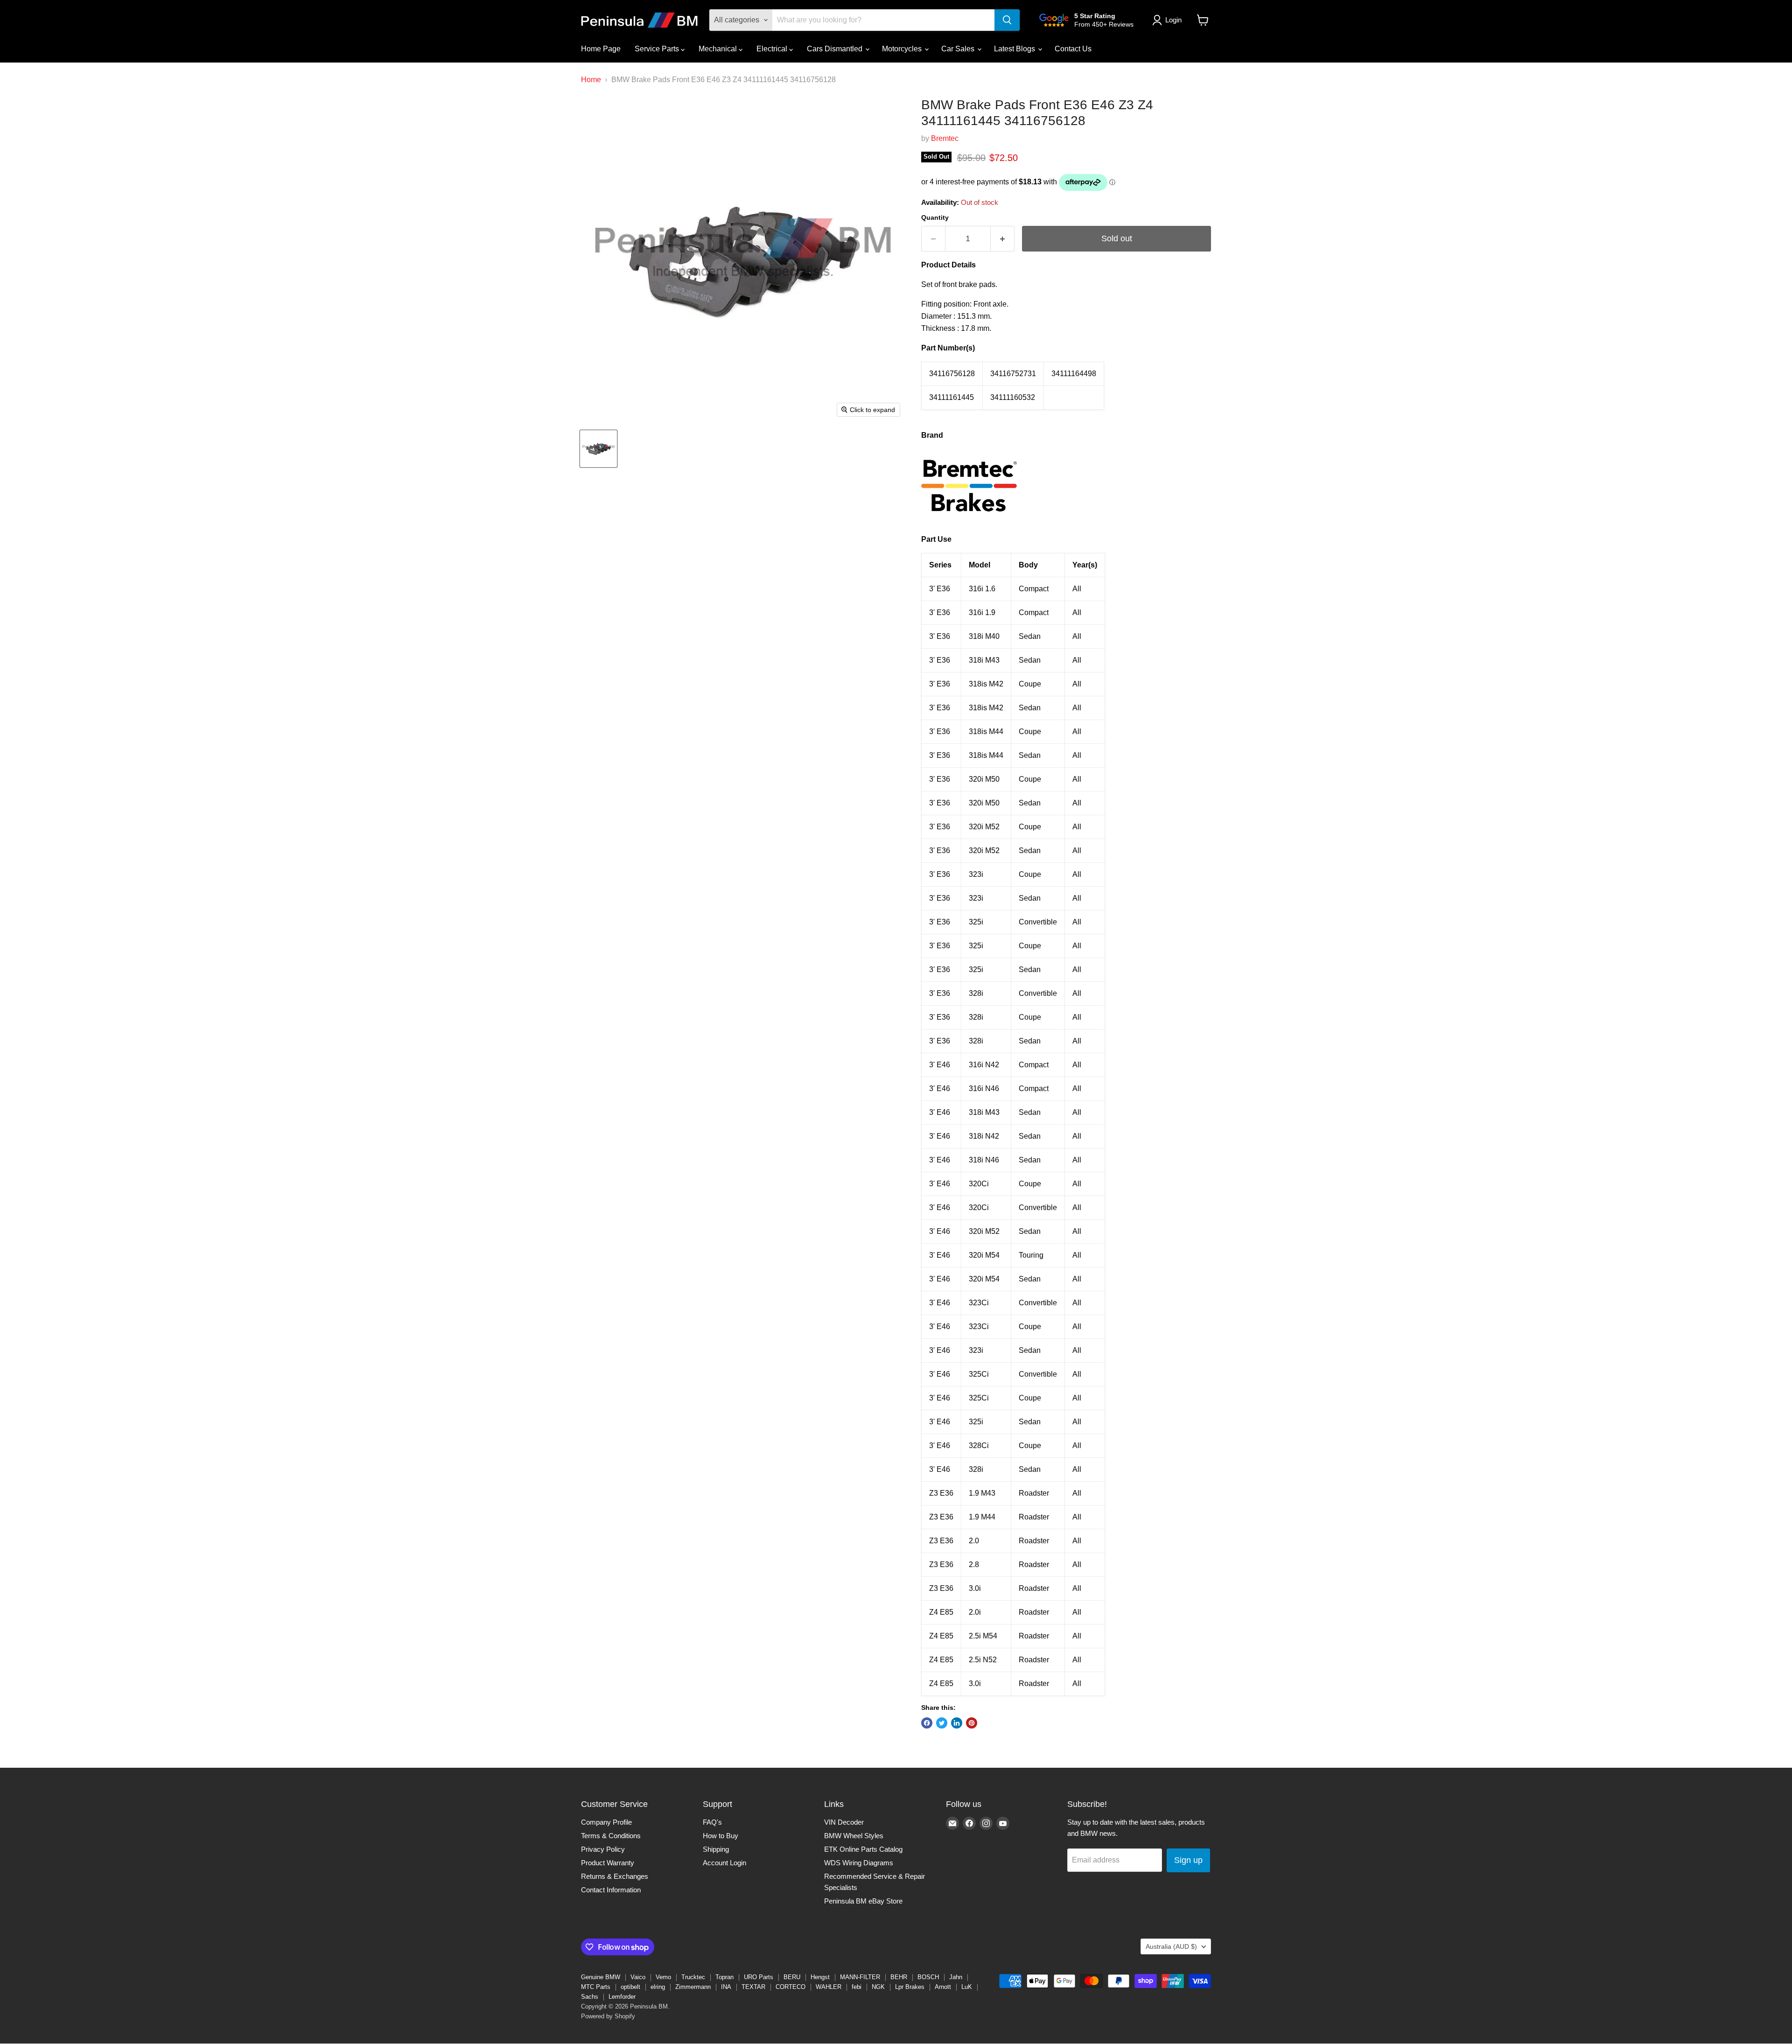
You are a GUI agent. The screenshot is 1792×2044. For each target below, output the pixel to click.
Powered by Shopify (608, 2016)
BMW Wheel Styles (854, 1836)
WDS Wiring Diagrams (859, 1863)
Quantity (935, 217)
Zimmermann (693, 1987)
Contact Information (611, 1890)
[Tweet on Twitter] (942, 1723)
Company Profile (606, 1822)
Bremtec (945, 138)
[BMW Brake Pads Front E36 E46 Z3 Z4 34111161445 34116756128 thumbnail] (598, 449)
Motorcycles (903, 49)
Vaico (638, 1977)
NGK (878, 1987)
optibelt (630, 1987)
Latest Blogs (1015, 49)
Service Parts (658, 49)
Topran (724, 1977)
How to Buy (721, 1836)
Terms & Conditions (611, 1836)
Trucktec (693, 1977)
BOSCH (928, 1977)
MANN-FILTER (860, 1977)
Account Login (724, 1863)
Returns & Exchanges (615, 1876)
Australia (1171, 1946)
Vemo (663, 1977)
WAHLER (829, 1987)
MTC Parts (596, 1987)
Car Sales (959, 49)
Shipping (716, 1849)
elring (658, 1987)
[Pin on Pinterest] (972, 1723)
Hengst (820, 1977)
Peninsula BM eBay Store (863, 1901)
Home (591, 80)
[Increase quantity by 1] (1003, 239)
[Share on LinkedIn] (957, 1723)
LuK (967, 1987)
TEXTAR (753, 1987)
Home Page (601, 49)
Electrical (773, 49)
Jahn (956, 1977)
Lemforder (622, 1997)
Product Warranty (608, 1863)
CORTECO (791, 1987)
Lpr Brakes (910, 1987)
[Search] (1007, 20)
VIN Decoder (844, 1822)
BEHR (899, 1977)
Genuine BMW (601, 1977)
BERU (792, 1977)
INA (726, 1987)
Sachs (590, 1997)
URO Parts (759, 1977)
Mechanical (719, 49)
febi (857, 1987)
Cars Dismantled (836, 49)
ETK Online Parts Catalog (863, 1849)
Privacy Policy (603, 1849)
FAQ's (712, 1822)
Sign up (1188, 1860)
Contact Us (1073, 49)
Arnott (943, 1987)
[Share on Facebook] (927, 1723)
